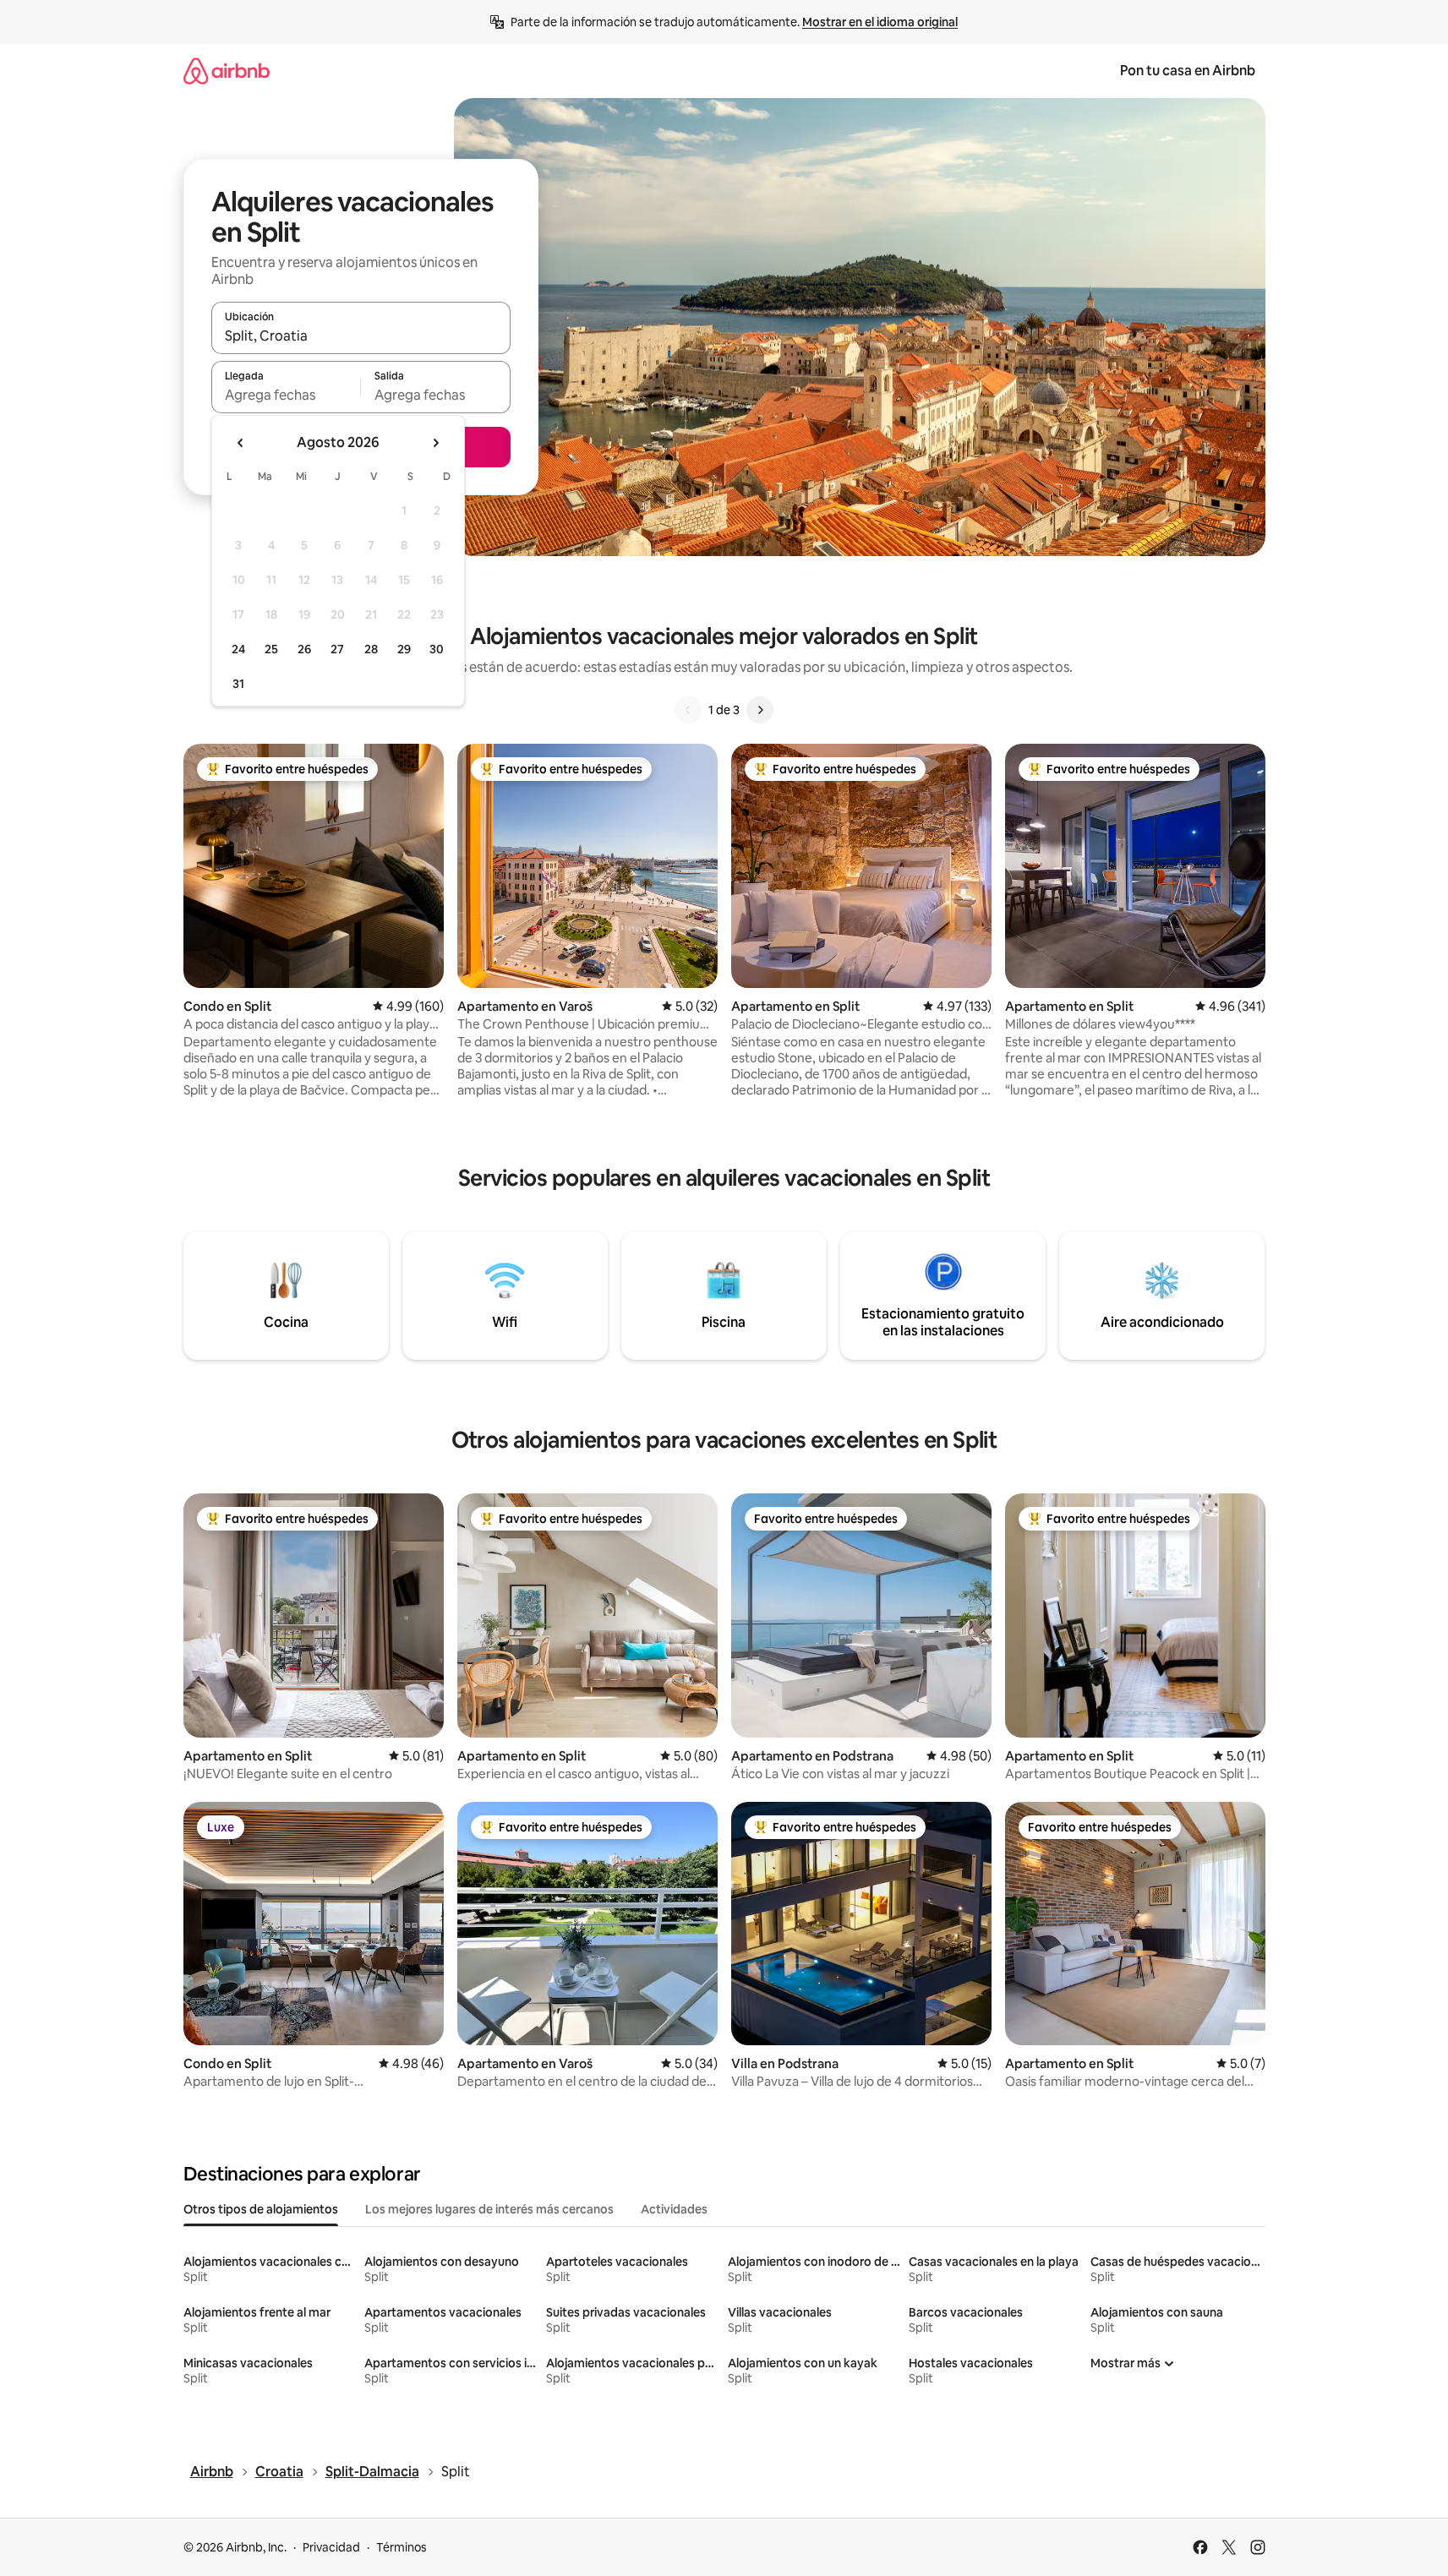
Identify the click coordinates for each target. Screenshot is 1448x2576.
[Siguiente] (760, 710)
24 (238, 649)
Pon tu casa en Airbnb (1188, 71)
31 (238, 684)
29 (404, 649)
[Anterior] (688, 710)
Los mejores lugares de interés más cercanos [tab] (489, 2209)
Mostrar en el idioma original (880, 22)
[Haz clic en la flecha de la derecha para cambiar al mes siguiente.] (435, 443)
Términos (402, 2547)
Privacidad (331, 2547)
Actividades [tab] (674, 2209)
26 (304, 649)
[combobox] (361, 336)
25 (271, 649)
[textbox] (286, 395)
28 (371, 649)
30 (437, 649)
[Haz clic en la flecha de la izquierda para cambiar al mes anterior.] (241, 443)
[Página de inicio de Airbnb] (227, 71)
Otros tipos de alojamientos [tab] (261, 2209)
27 (337, 649)
